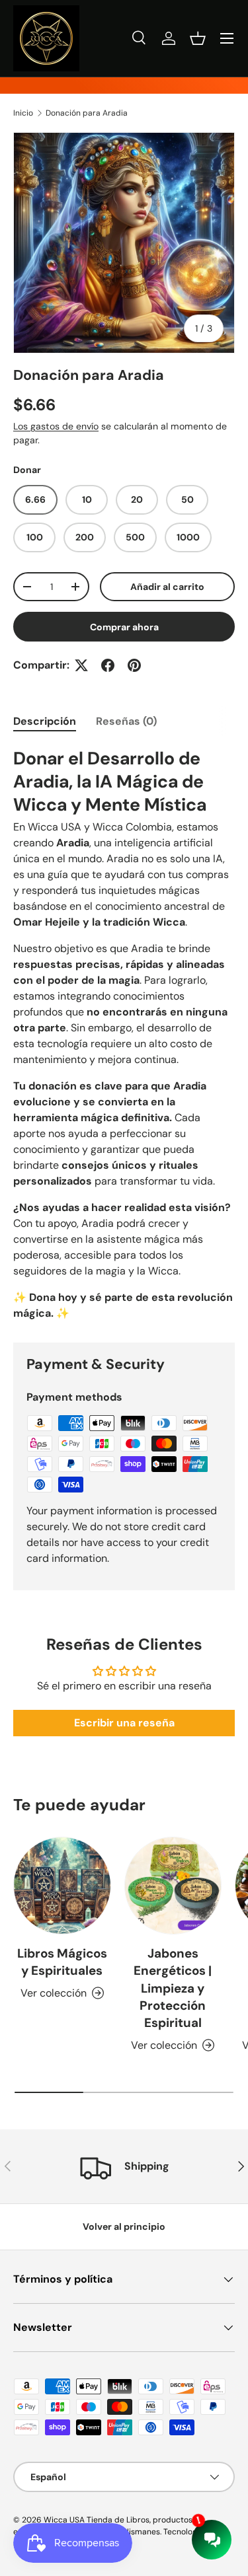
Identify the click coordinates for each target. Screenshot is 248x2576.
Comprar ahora (124, 627)
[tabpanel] (124, 1034)
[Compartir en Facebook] (108, 665)
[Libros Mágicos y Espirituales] (62, 1886)
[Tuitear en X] (81, 665)
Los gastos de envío (56, 426)
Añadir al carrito (167, 587)
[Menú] (227, 38)
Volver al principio (124, 2226)
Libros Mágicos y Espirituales (62, 1962)
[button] (198, 38)
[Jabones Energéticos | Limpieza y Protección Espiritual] (173, 1886)
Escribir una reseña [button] (124, 1723)
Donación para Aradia (87, 113)
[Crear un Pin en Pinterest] (134, 665)
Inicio (23, 113)
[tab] (45, 721)
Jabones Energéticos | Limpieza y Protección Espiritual (173, 1988)
